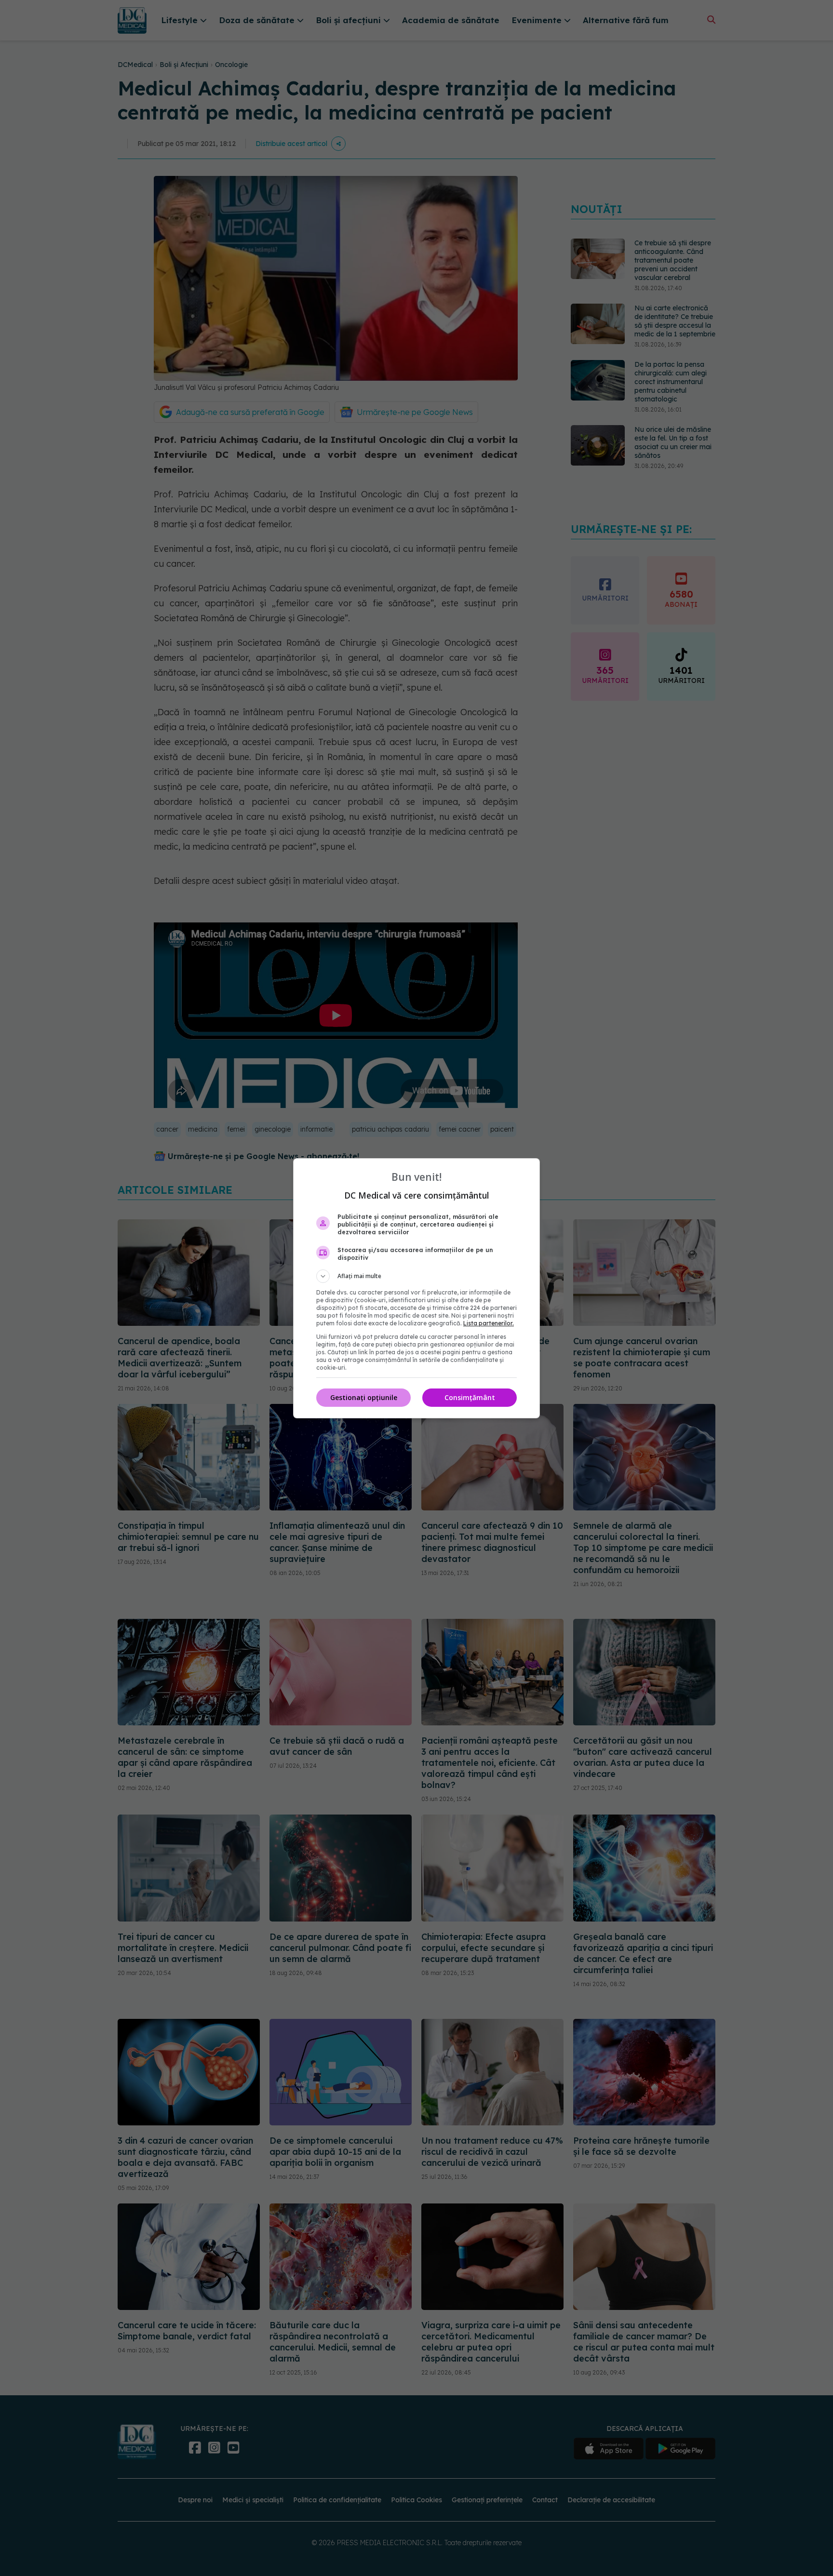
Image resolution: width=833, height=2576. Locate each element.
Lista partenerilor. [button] (489, 1323)
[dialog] (416, 1288)
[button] (416, 1276)
